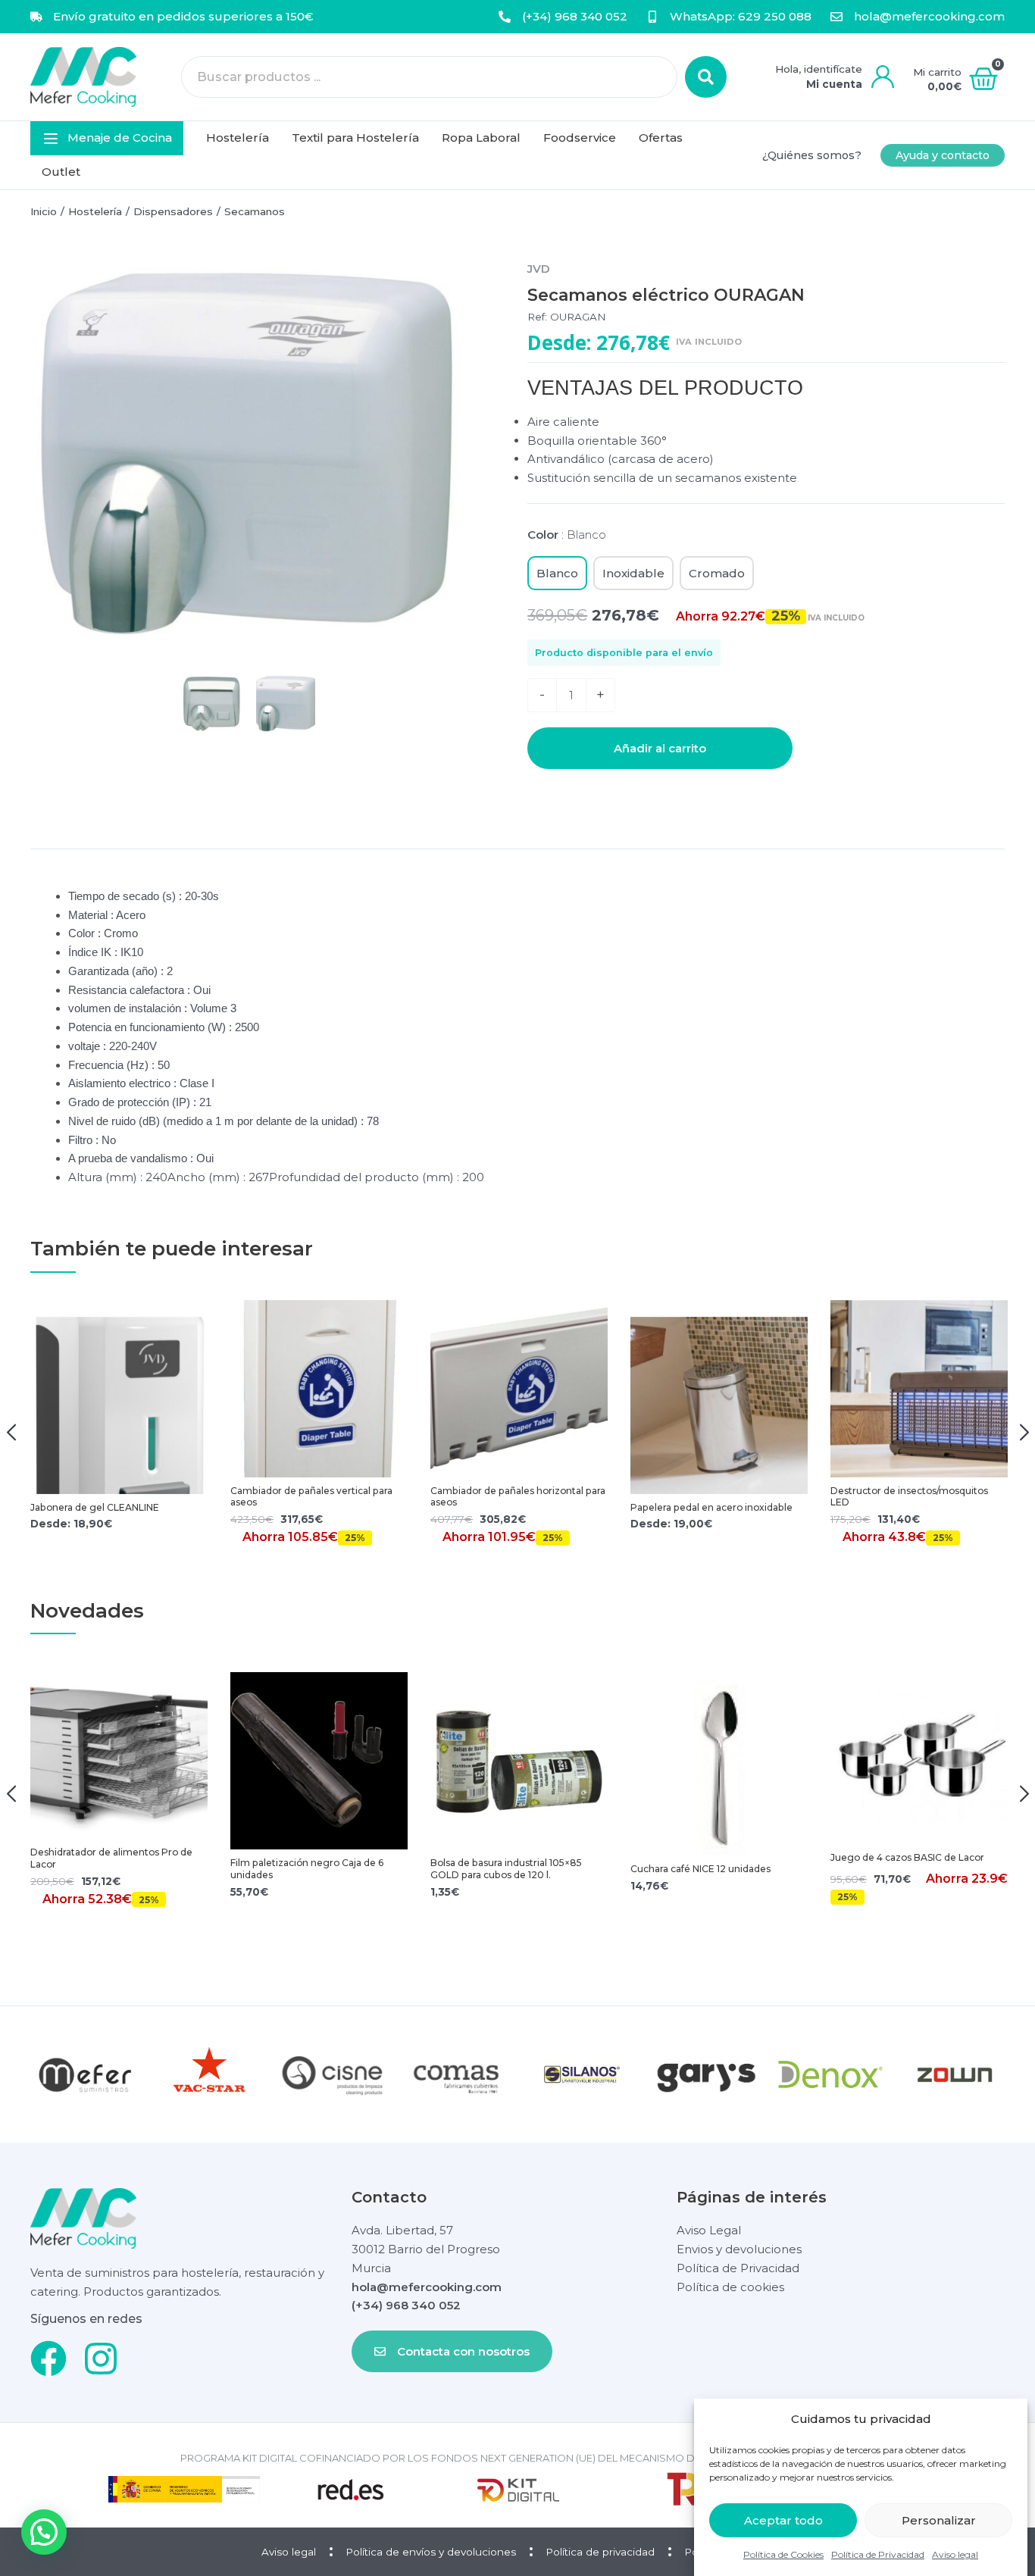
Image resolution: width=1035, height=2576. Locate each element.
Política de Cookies (783, 2554)
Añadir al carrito (660, 748)
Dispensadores (173, 211)
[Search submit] (706, 77)
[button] (107, 138)
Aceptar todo (783, 2520)
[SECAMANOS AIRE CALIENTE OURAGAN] (249, 455)
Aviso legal (955, 2554)
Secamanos (255, 211)
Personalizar (939, 2520)
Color (567, 535)
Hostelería (95, 211)
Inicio (44, 211)
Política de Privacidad (878, 2554)
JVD (539, 269)
